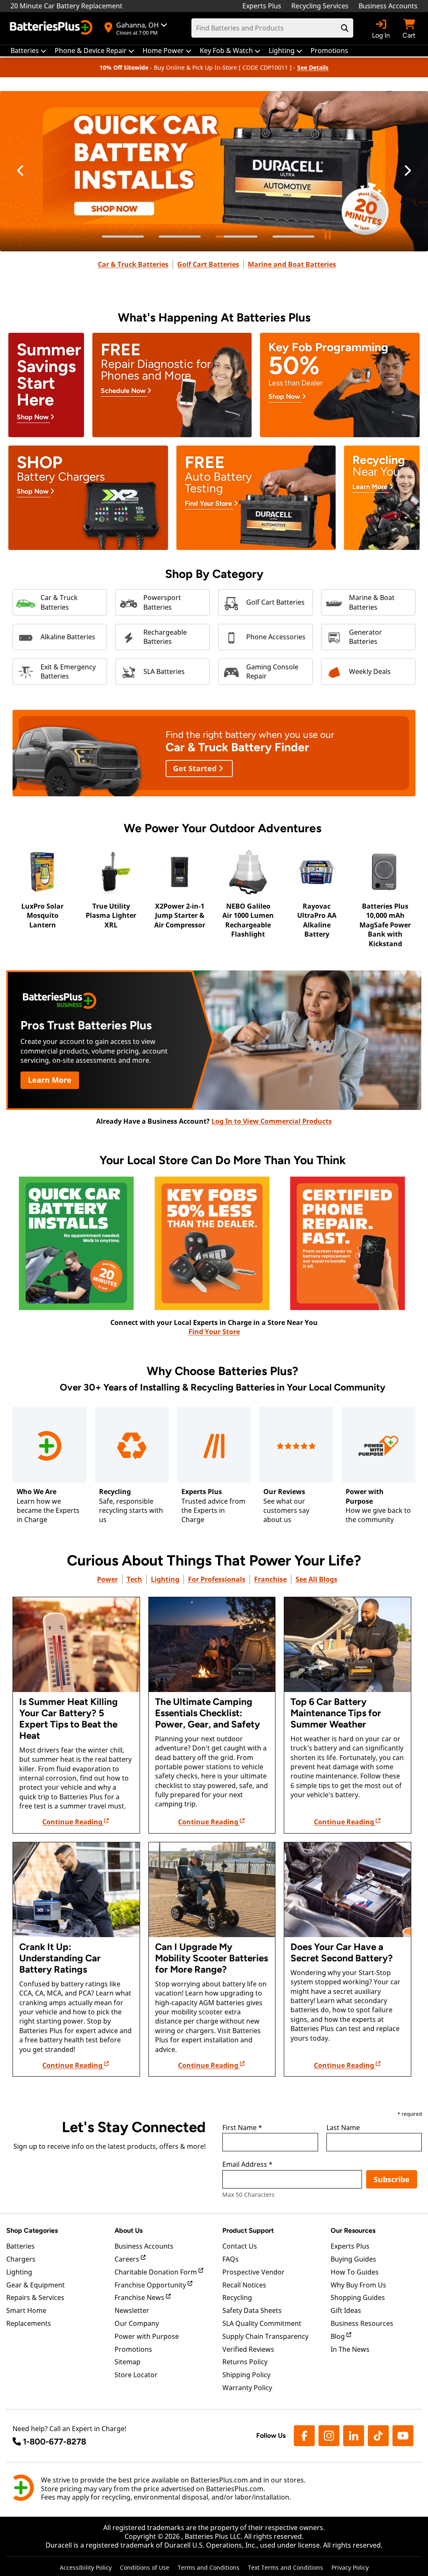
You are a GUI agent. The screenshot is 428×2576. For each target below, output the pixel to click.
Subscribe (392, 2179)
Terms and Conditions (209, 2567)
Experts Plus (262, 6)
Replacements (29, 2323)
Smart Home (26, 2310)
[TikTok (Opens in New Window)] (378, 2436)
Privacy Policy (350, 2567)
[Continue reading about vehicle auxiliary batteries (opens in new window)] (348, 1890)
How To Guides (355, 2272)
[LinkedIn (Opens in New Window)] (354, 2436)
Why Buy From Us (358, 2285)
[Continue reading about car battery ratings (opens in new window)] (76, 1890)
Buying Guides (353, 2259)
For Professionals (217, 1579)
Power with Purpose (147, 2336)
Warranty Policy (247, 2388)
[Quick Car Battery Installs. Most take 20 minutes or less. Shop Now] (214, 171)
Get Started (196, 768)
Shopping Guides (358, 2297)
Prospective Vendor (253, 2272)
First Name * (242, 2128)
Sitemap (127, 2362)
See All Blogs (316, 1579)
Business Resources (362, 2323)
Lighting (165, 1579)
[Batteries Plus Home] (52, 28)
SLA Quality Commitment (262, 2323)
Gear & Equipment (36, 2285)
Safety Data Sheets (252, 2310)
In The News (350, 2349)
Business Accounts (388, 6)
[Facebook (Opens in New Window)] (304, 2436)
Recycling (237, 2297)
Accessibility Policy (86, 2567)
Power (107, 1579)
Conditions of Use (145, 2567)
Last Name (343, 2128)
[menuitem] (28, 51)
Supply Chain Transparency (265, 2336)
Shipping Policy (246, 2375)
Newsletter (132, 2310)
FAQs (231, 2259)
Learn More (50, 1080)
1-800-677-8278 (55, 2442)
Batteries (20, 2246)
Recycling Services (320, 6)
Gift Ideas (346, 2310)
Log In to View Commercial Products (272, 1121)
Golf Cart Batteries (208, 264)
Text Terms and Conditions (285, 2567)
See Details (313, 67)
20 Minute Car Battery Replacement (66, 6)
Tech (134, 1579)
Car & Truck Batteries (133, 264)
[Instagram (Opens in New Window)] (329, 2436)
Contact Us (240, 2246)
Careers (128, 2259)
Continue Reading (73, 1822)
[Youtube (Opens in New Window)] (403, 2436)
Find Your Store (214, 1332)
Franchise (270, 1579)
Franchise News (140, 2297)
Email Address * (247, 2165)
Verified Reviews (248, 2349)
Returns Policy (245, 2362)
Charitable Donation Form (157, 2272)
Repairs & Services (35, 2297)
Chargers (21, 2259)
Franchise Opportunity (151, 2285)
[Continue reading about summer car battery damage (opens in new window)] (76, 1645)
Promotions (133, 2349)
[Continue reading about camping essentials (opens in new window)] (212, 1645)
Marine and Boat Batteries (292, 264)
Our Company (137, 2323)
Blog (339, 2336)
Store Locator (136, 2375)
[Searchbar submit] (345, 28)
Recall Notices (244, 2285)
